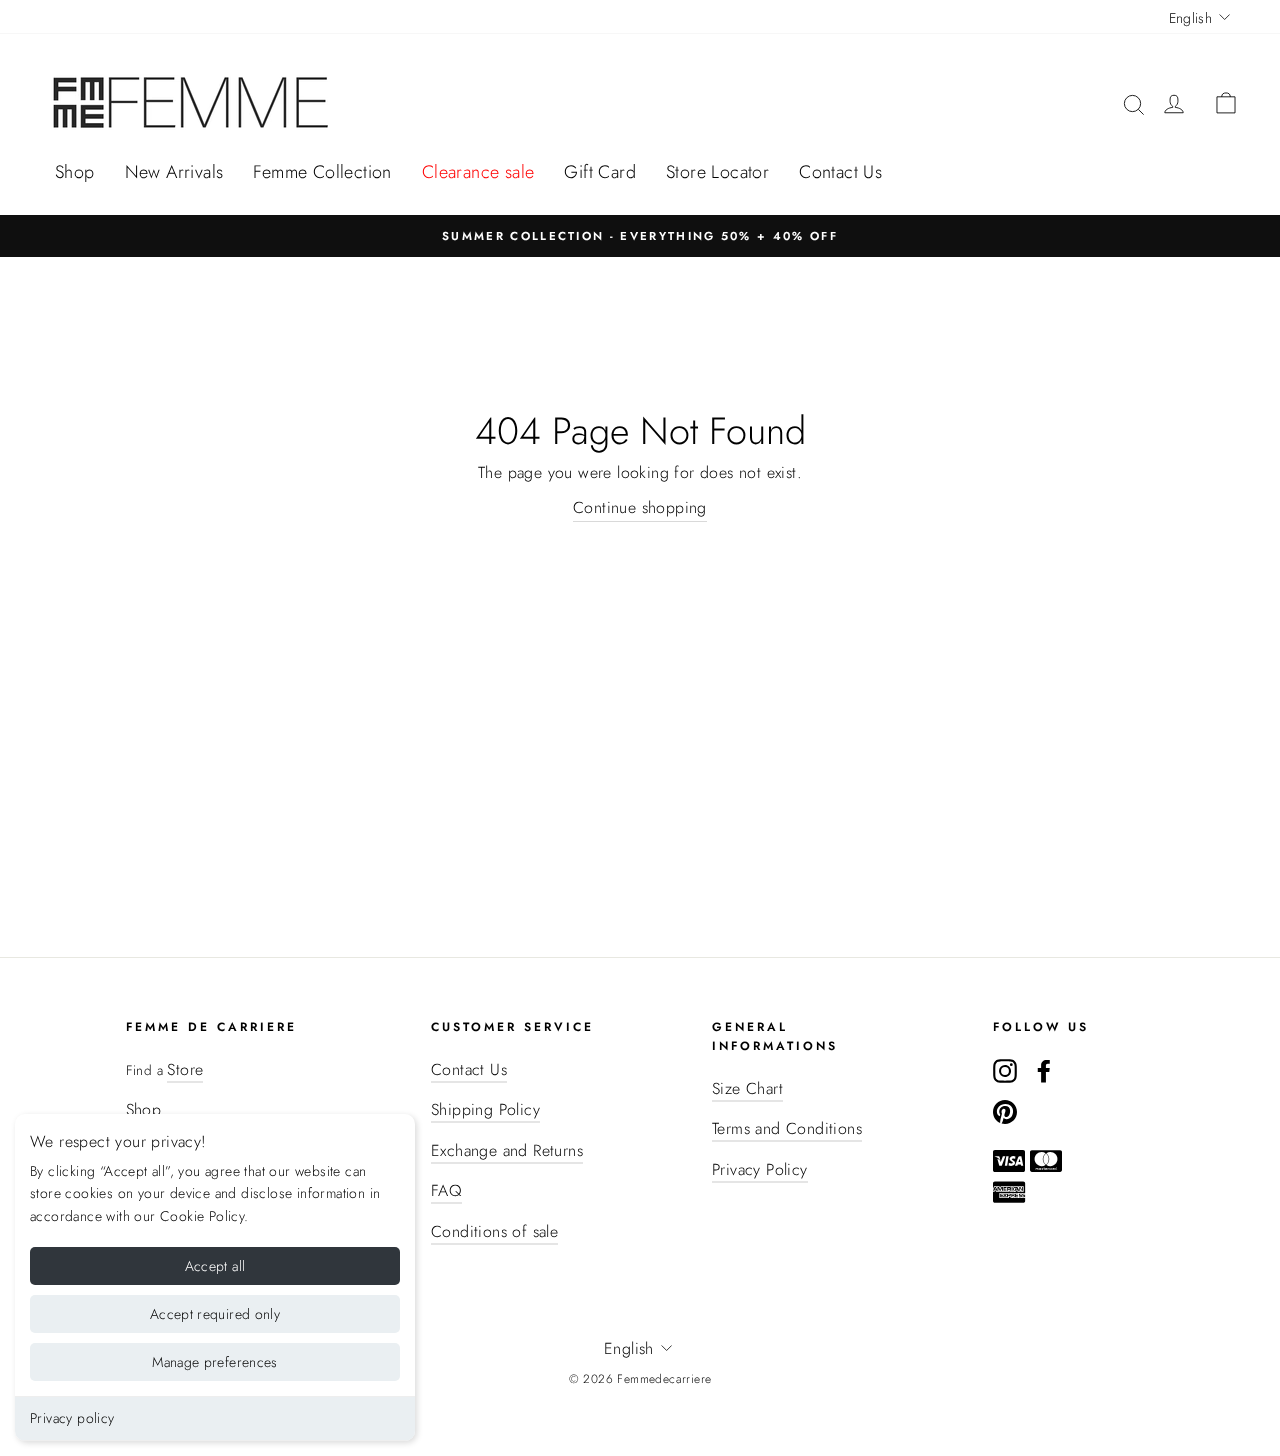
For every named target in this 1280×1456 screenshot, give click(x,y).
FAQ (446, 1190)
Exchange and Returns (507, 1150)
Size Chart (747, 1088)
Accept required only (215, 1314)
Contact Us (840, 172)
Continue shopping (640, 507)
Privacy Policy (760, 1169)
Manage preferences (214, 1362)
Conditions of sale (494, 1231)
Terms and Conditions (787, 1128)
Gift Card (600, 172)
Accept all (215, 1266)
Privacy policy (72, 1418)
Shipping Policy (485, 1109)
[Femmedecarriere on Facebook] (1044, 1070)
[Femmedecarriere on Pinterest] (1005, 1111)
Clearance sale (478, 172)
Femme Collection (322, 172)
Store (185, 1069)
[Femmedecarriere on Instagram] (1005, 1070)
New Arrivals (174, 172)
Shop (75, 172)
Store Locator (717, 172)
